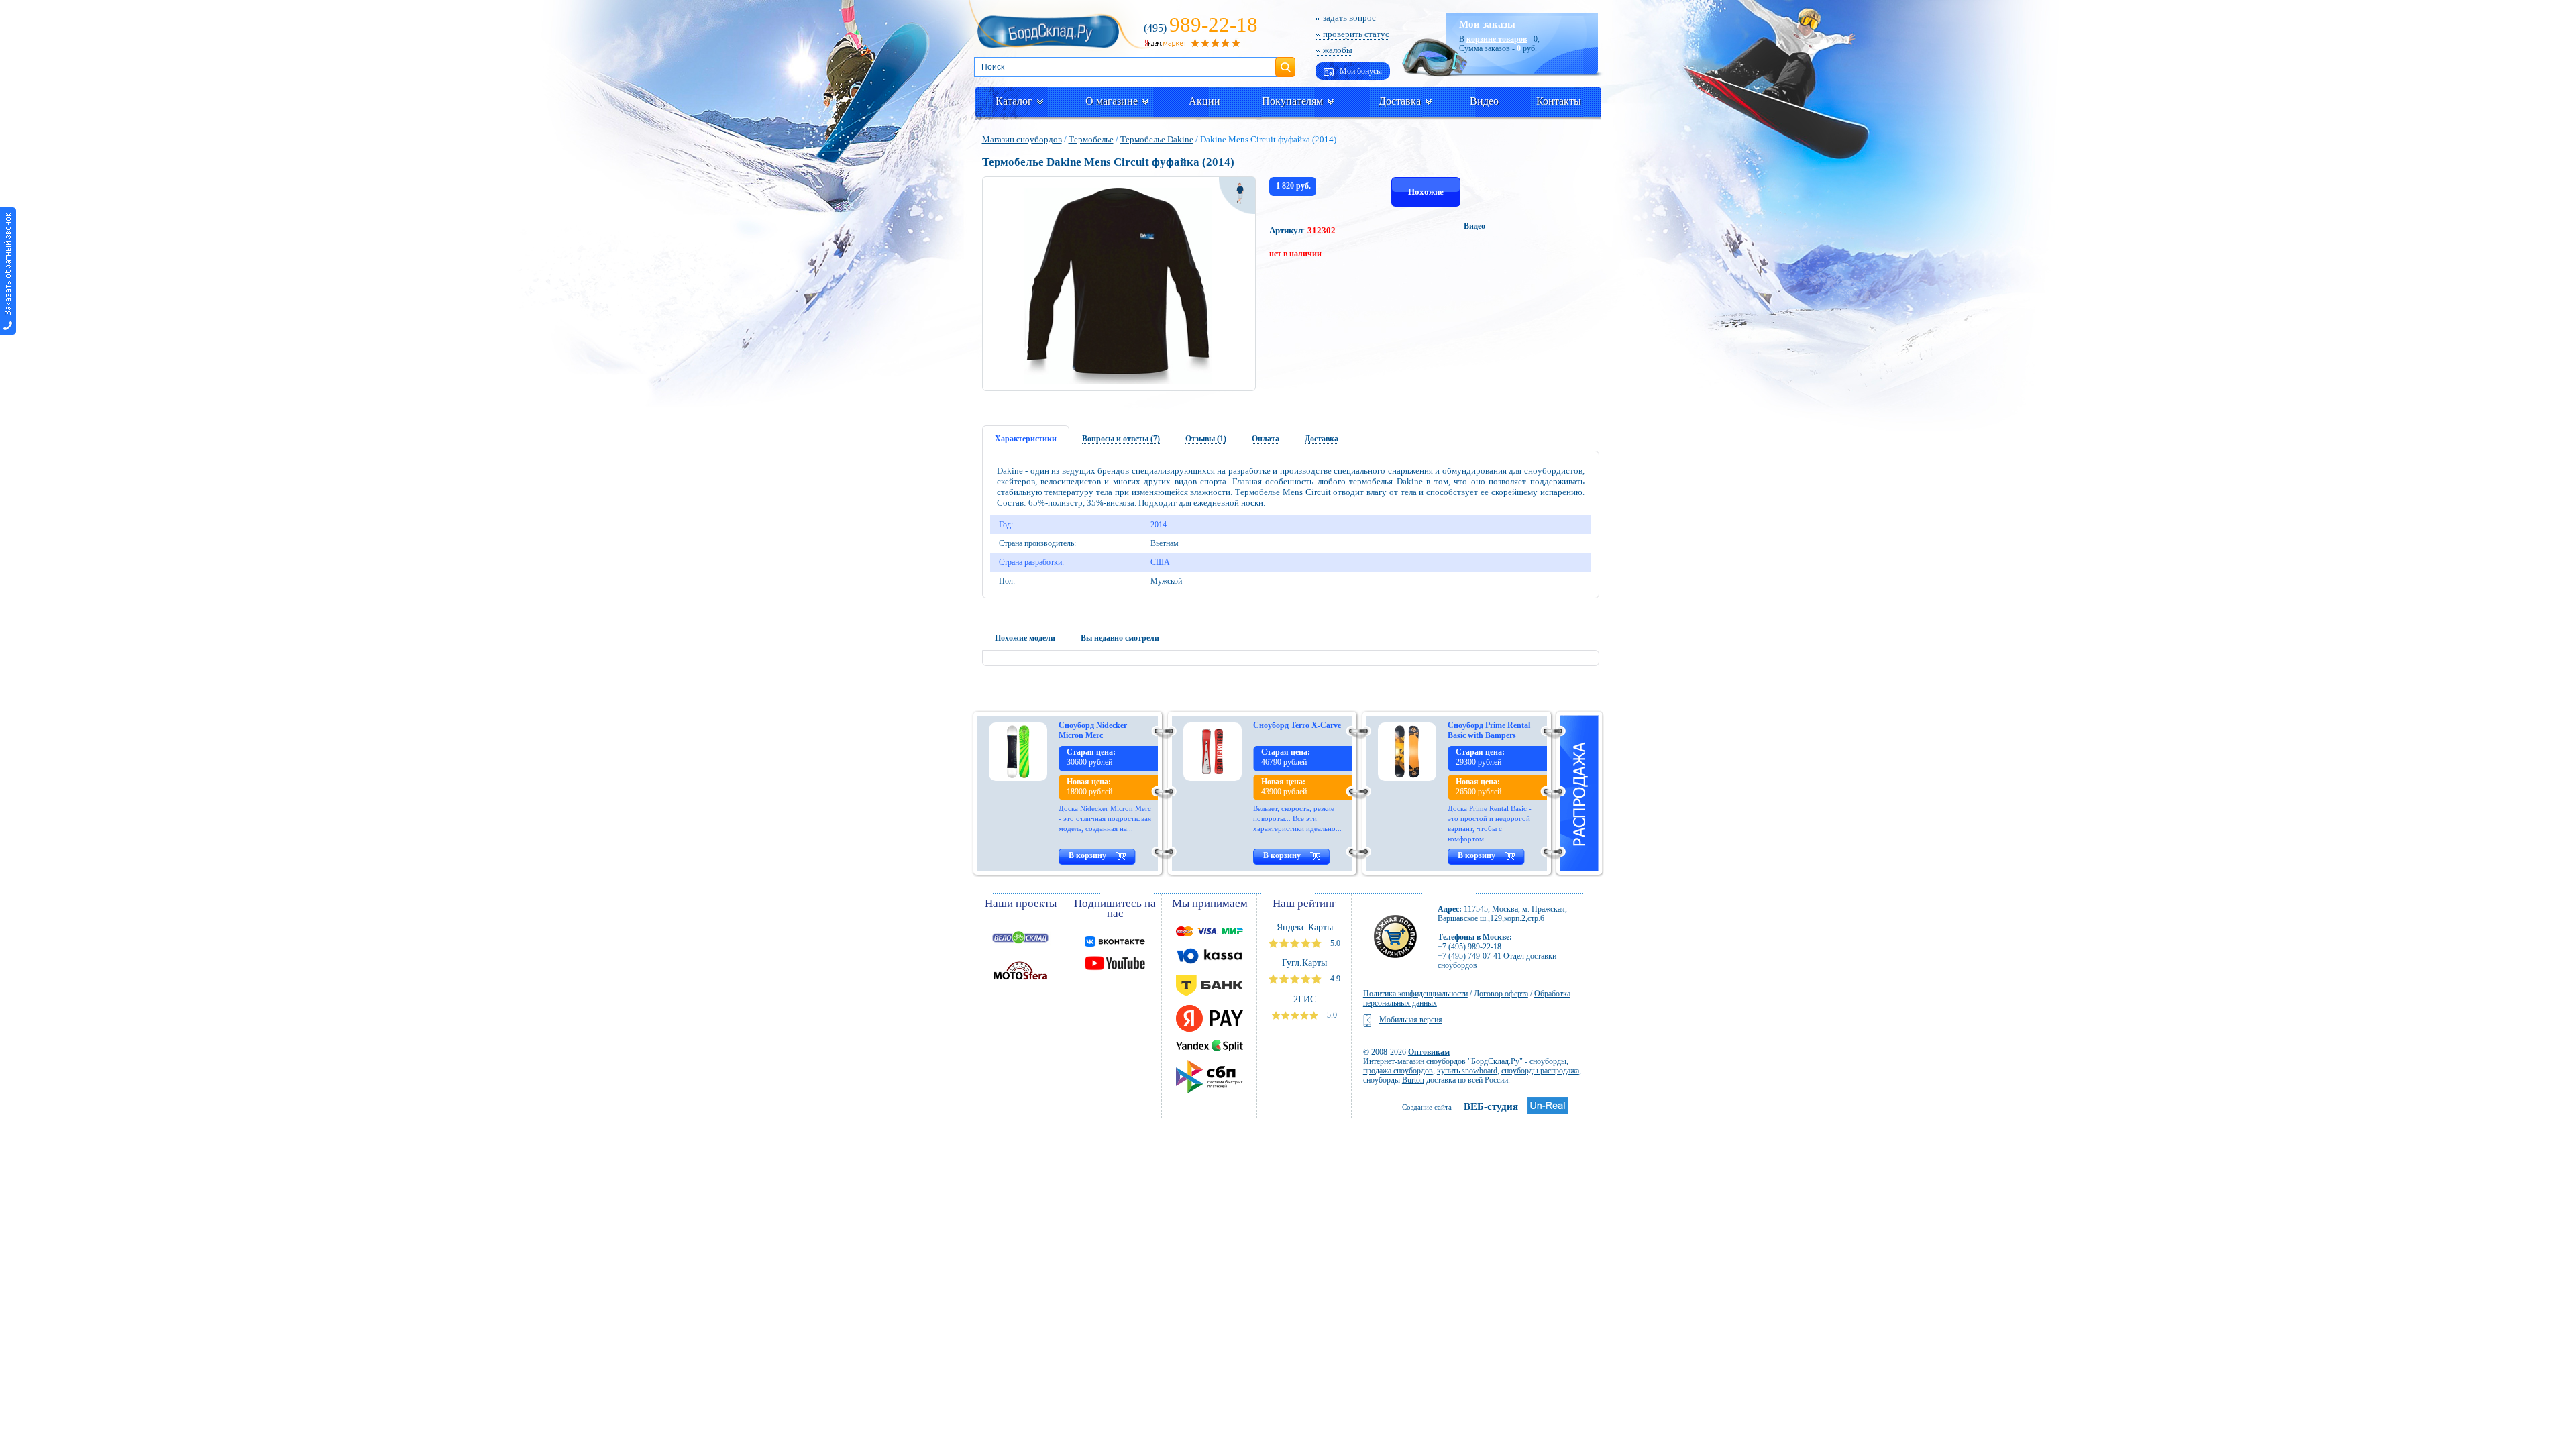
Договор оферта (1501, 994)
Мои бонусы (1360, 71)
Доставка (1400, 101)
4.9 (1334, 979)
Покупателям (1292, 101)
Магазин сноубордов (1022, 139)
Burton (1413, 1080)
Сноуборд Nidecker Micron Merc (1093, 730)
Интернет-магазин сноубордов (1414, 1061)
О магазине (1112, 101)
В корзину (1087, 855)
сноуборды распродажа (1540, 1071)
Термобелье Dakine (1157, 139)
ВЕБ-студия (1460, 1106)
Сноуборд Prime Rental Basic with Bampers (1489, 730)
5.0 (1334, 943)
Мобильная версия (1411, 1020)
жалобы (1338, 50)
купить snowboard (1467, 1071)
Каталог (1014, 101)
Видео (1484, 101)
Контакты (1559, 101)
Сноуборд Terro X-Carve (1297, 725)
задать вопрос (1349, 18)
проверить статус (1356, 34)
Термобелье (1091, 139)
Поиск (1285, 62)
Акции (1204, 101)
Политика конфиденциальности (1415, 994)
